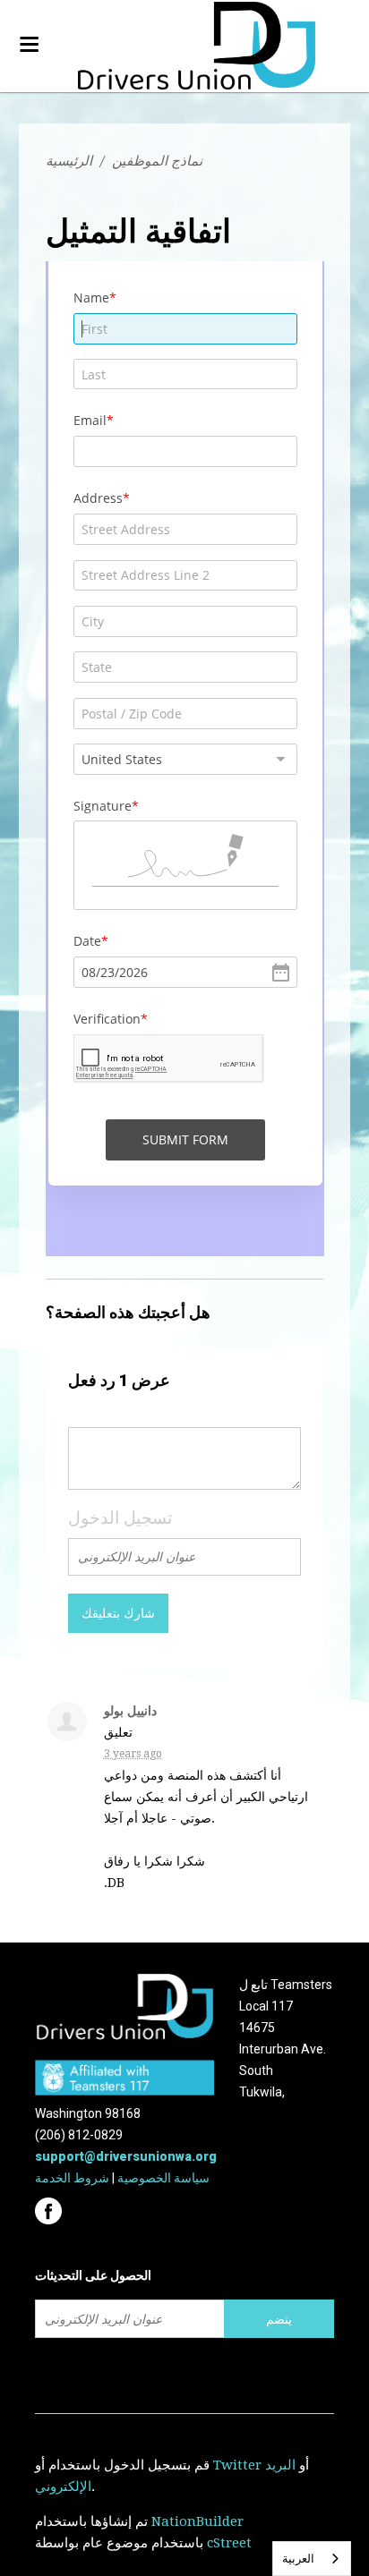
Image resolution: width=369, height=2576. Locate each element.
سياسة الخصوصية (163, 2178)
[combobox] (312, 2559)
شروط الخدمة (72, 2178)
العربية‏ (298, 2559)
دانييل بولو (130, 1711)
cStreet (229, 2543)
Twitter (237, 2465)
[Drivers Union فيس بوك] (51, 2206)
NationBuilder (197, 2521)
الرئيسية (69, 161)
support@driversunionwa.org (126, 2156)
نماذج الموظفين (157, 161)
